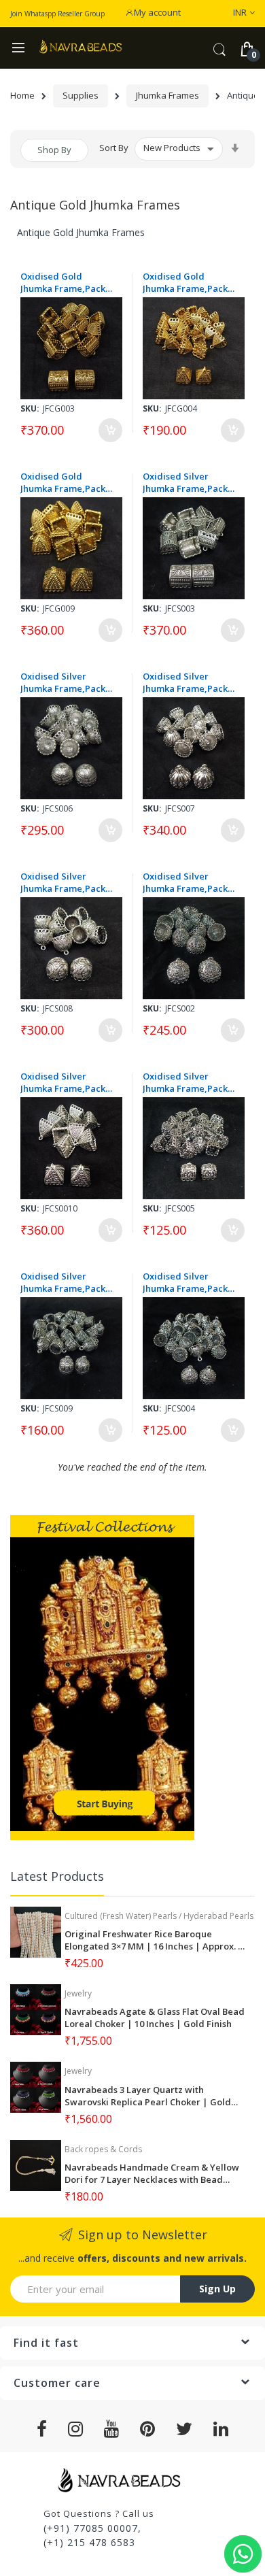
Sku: (30, 408)
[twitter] (184, 2429)
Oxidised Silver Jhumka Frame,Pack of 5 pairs (185, 482)
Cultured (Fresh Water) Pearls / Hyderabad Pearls (159, 1916)
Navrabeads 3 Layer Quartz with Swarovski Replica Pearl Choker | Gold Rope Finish (148, 2096)
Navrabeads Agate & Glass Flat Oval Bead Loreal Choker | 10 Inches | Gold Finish (155, 2018)
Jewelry (78, 1993)
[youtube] (112, 2429)
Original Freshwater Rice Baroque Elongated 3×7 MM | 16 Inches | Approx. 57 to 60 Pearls (156, 1940)
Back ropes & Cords (103, 2149)
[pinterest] (148, 2429)
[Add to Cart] (110, 430)
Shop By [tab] (54, 150)
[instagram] (76, 2429)
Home (22, 95)
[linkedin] (221, 2429)
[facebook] (42, 2429)
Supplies (81, 95)
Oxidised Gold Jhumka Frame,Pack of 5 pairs (63, 282)
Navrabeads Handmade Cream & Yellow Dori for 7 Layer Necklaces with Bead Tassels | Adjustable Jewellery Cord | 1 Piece (152, 2173)
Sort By (114, 148)
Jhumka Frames (167, 95)
